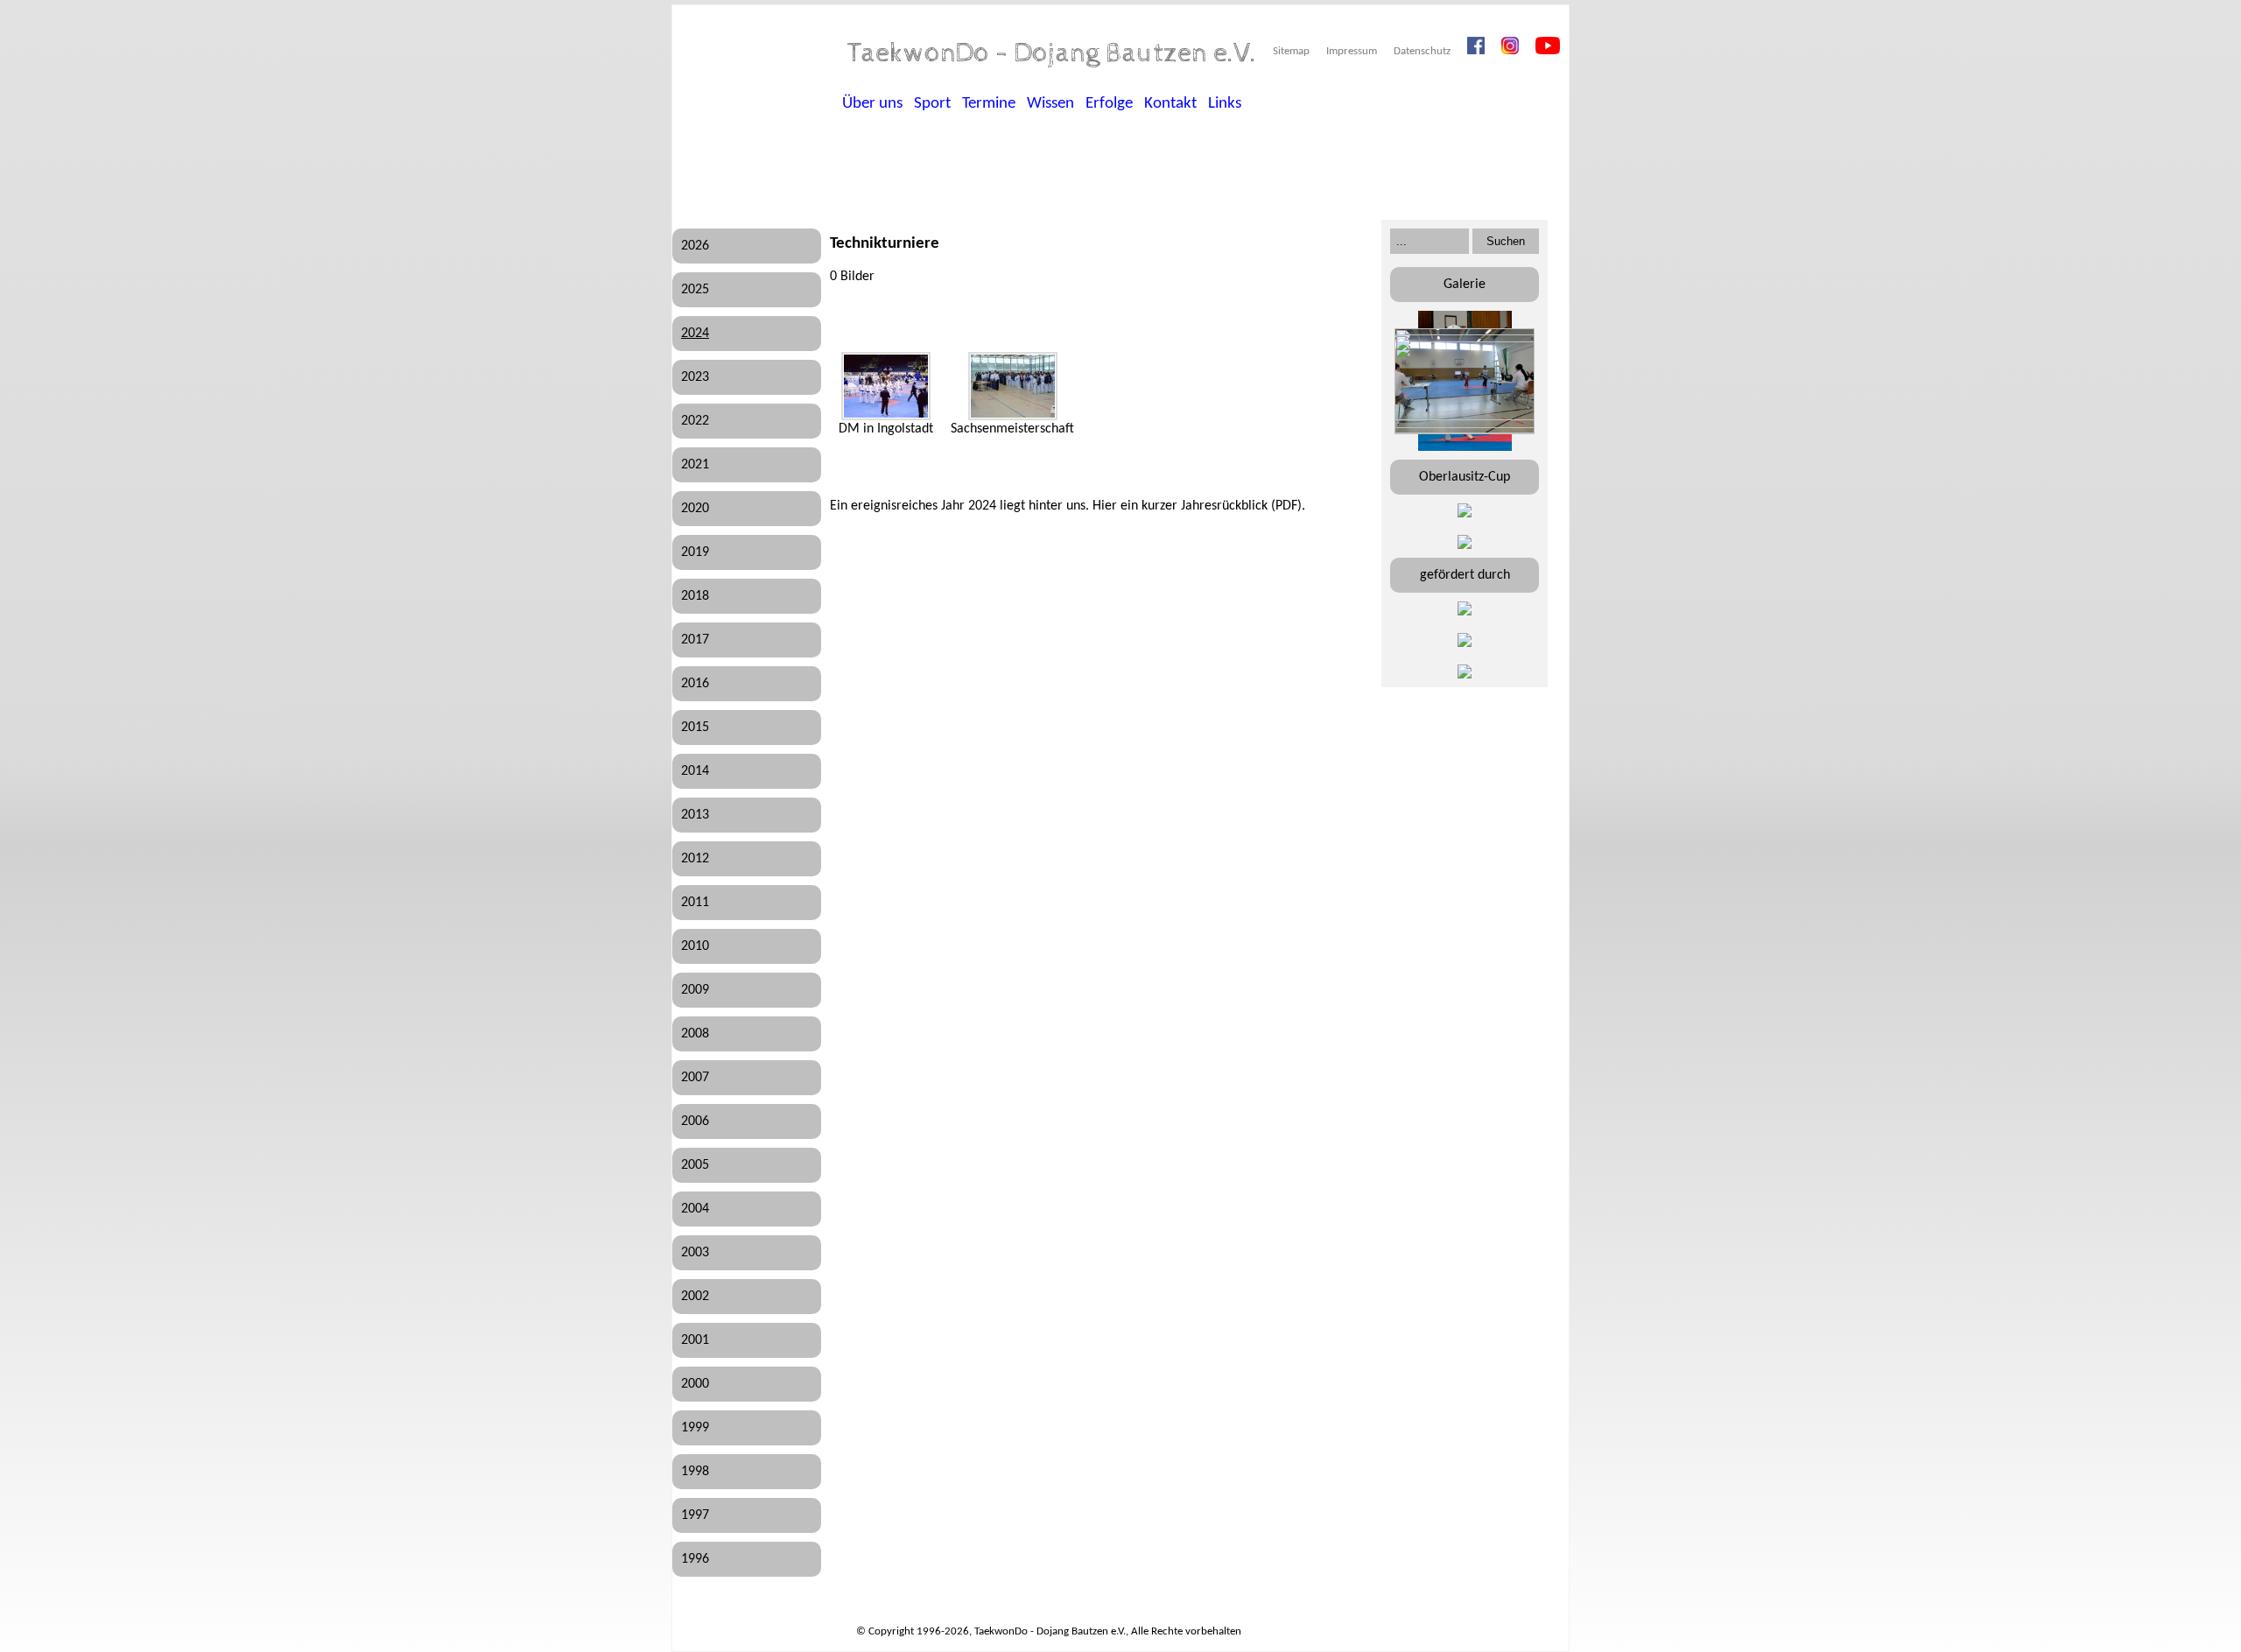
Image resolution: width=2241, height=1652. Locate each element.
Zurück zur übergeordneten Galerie (852, 316)
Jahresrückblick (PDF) (1241, 506)
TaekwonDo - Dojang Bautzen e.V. (1052, 53)
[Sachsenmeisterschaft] (1013, 386)
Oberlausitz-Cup (1465, 477)
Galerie (1465, 285)
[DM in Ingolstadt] (886, 386)
